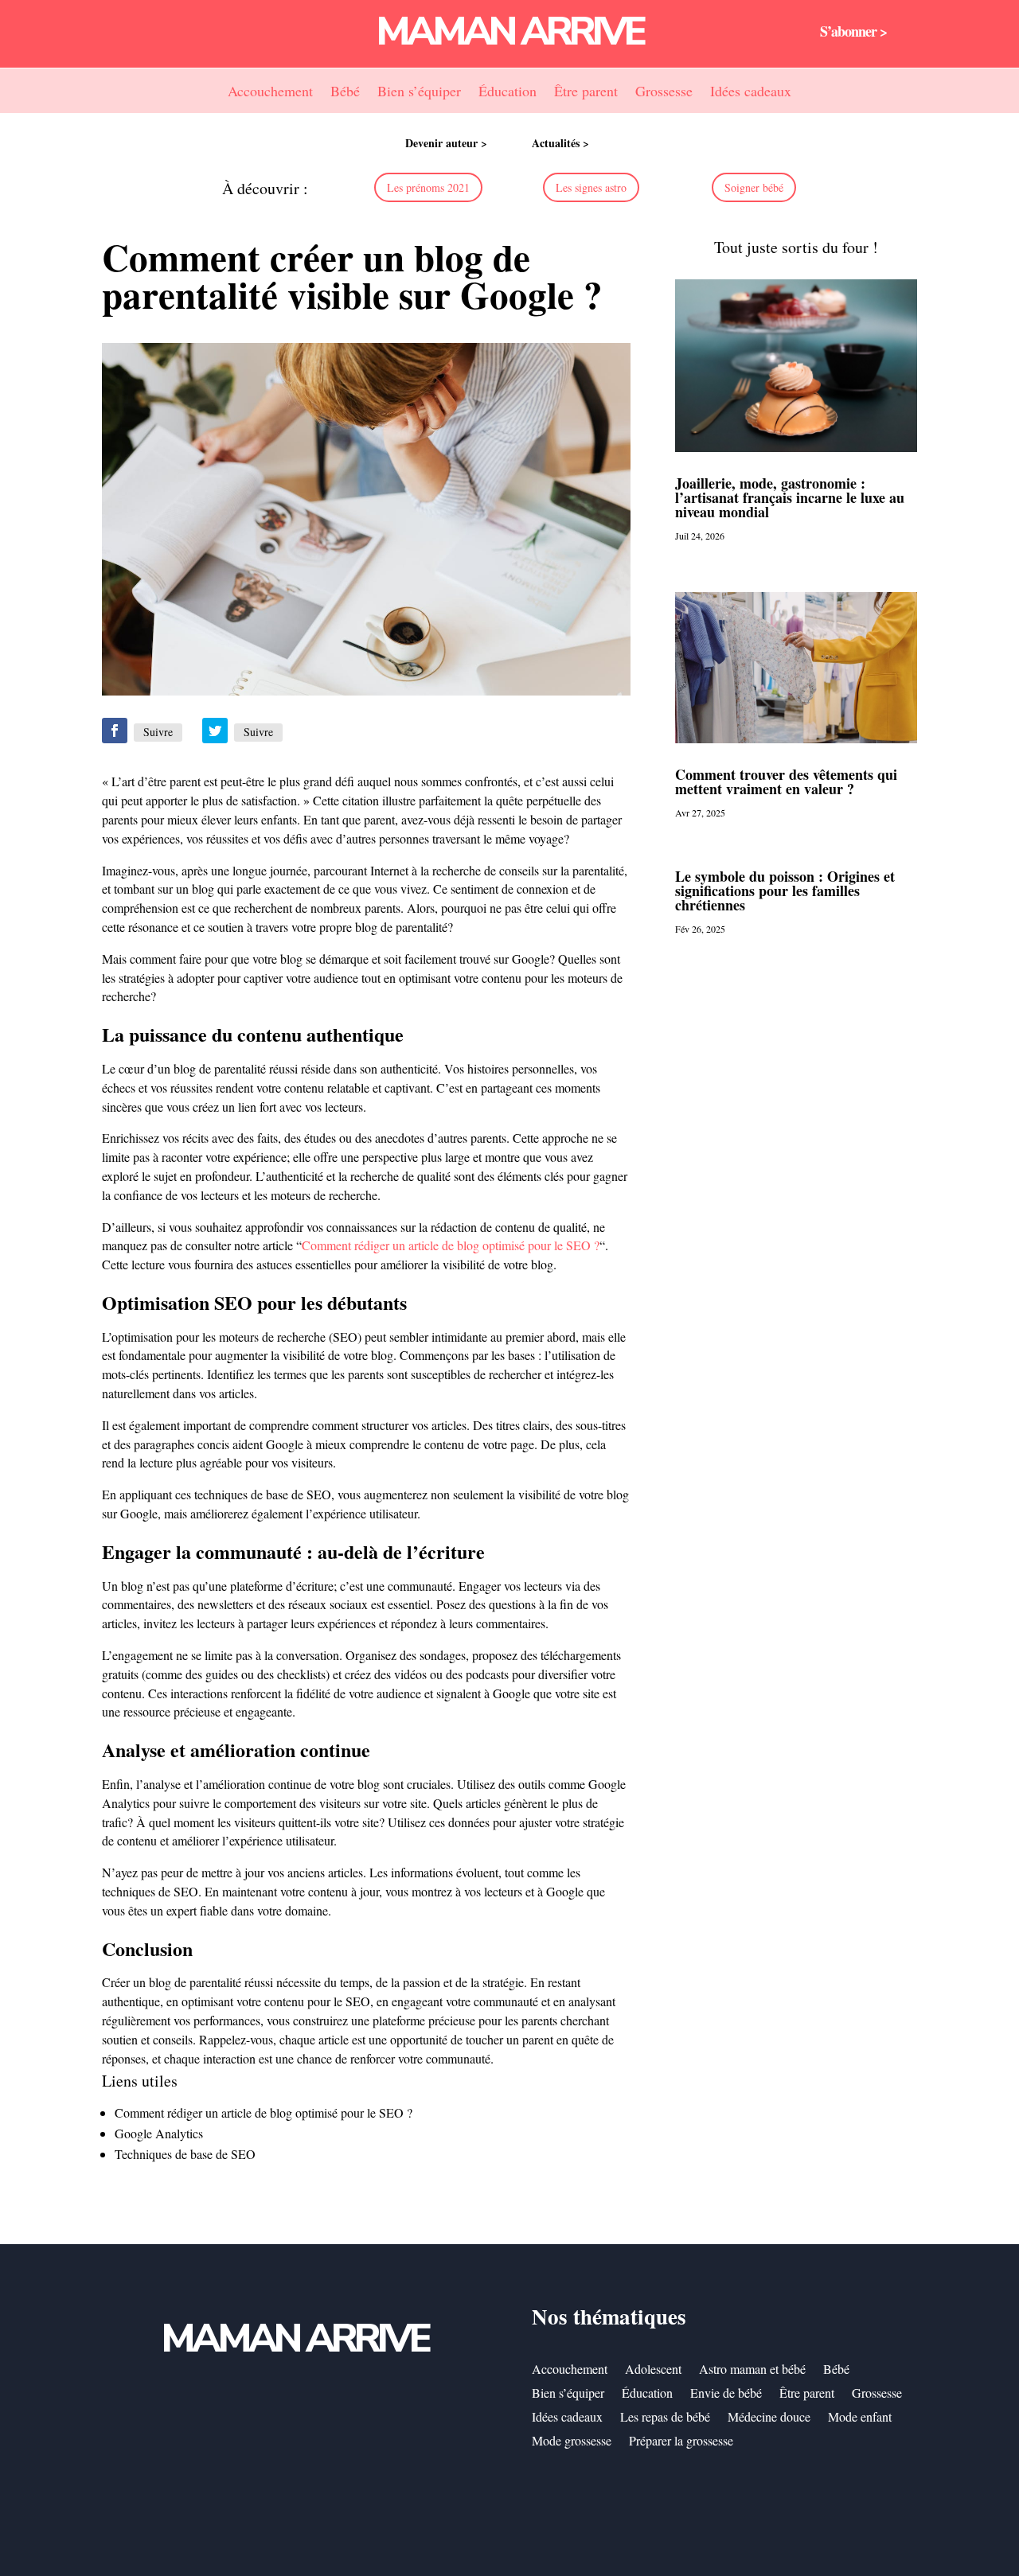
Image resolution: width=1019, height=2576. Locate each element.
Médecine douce (769, 2418)
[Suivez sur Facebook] (115, 731)
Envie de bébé (726, 2394)
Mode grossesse (572, 2442)
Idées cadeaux (751, 93)
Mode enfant (860, 2418)
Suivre (158, 732)
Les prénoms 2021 (428, 187)
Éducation (508, 93)
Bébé (345, 93)
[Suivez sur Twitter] (215, 731)
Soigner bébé (754, 187)
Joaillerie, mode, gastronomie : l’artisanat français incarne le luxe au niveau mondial (790, 497)
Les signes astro (591, 187)
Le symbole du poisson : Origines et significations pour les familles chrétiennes (785, 890)
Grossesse (664, 93)
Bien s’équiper (419, 93)
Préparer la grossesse (681, 2442)
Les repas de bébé (665, 2418)
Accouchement (270, 93)
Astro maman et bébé (752, 2370)
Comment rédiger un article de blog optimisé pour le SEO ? (451, 1245)
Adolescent (653, 2370)
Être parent (586, 93)
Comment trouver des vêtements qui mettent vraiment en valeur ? (786, 781)
